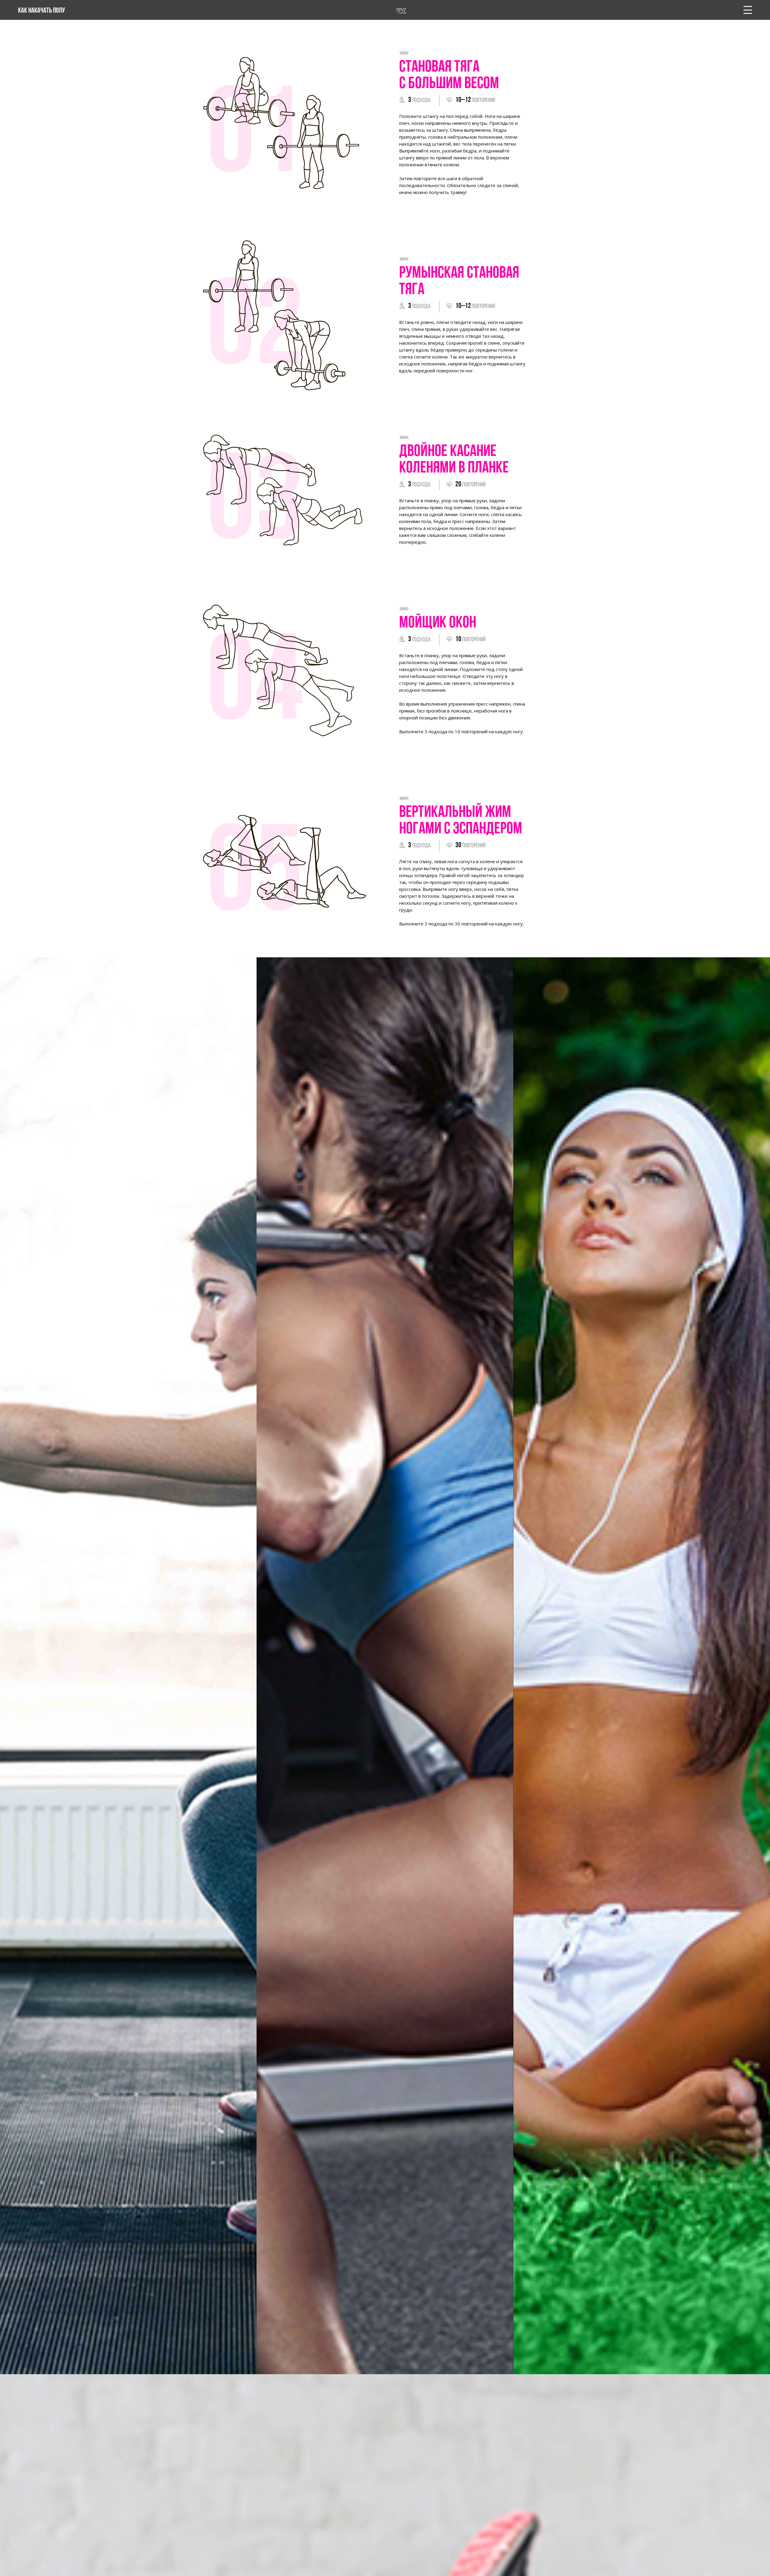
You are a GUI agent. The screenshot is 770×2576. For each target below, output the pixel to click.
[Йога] (642, 1666)
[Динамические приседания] (385, 1666)
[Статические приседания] (128, 1666)
